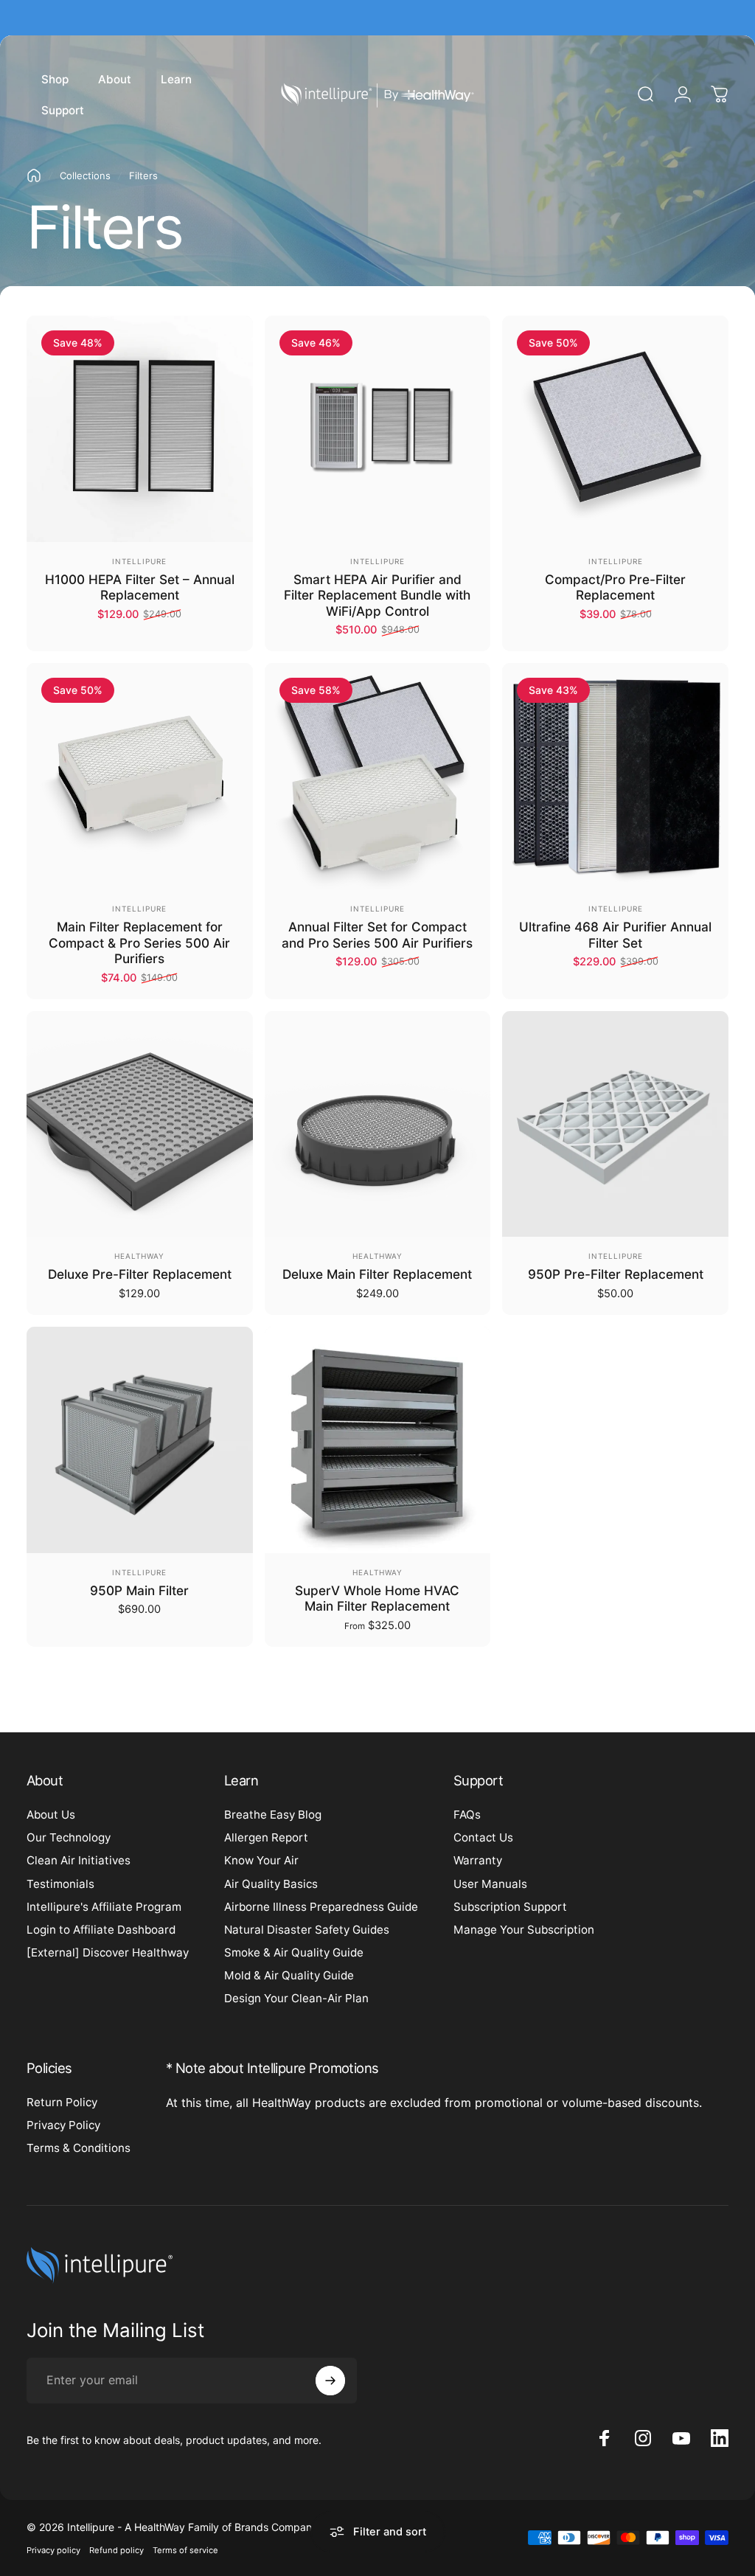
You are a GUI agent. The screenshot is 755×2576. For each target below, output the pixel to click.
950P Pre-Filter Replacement (616, 1274)
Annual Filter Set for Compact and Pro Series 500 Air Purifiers (377, 935)
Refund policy (116, 2550)
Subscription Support (510, 1907)
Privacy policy (53, 2550)
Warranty (478, 1860)
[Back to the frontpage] (34, 176)
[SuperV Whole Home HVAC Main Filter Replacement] (378, 1440)
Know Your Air (261, 1860)
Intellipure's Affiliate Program (104, 1907)
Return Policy (62, 2102)
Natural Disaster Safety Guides (307, 1930)
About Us (51, 1815)
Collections (85, 176)
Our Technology (69, 1837)
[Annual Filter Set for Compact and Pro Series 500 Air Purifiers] (378, 776)
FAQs (467, 1815)
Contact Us (483, 1837)
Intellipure (139, 561)
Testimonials (60, 1884)
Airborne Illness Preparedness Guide (321, 1907)
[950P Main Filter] (140, 1440)
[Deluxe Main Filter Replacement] (378, 1124)
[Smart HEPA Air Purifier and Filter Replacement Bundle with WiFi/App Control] (378, 429)
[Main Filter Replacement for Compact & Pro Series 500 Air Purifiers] (140, 776)
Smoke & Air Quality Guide (294, 1952)
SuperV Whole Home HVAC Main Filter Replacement (377, 1598)
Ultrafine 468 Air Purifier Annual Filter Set (615, 935)
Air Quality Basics (271, 1884)
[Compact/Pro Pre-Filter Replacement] (615, 429)
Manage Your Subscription (524, 1930)
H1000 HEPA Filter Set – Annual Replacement (140, 587)
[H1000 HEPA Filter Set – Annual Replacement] (140, 429)
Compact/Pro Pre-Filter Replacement (615, 587)
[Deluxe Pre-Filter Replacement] (140, 1124)
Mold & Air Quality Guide (289, 1975)
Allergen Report (266, 1837)
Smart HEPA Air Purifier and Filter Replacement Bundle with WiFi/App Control (377, 595)
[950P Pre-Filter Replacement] (615, 1124)
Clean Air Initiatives (79, 1860)
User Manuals (490, 1884)
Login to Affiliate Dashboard (101, 1930)
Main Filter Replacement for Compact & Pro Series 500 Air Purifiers (139, 942)
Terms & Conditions (79, 2148)
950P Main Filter (139, 1590)
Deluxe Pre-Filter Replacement (140, 1274)
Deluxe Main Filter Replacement (377, 1274)
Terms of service (185, 2550)
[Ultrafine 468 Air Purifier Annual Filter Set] (615, 776)
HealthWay (139, 1256)
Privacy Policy (63, 2125)
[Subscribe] (330, 2381)
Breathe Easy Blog (273, 1815)
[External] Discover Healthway (108, 1952)
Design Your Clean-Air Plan (296, 1998)
